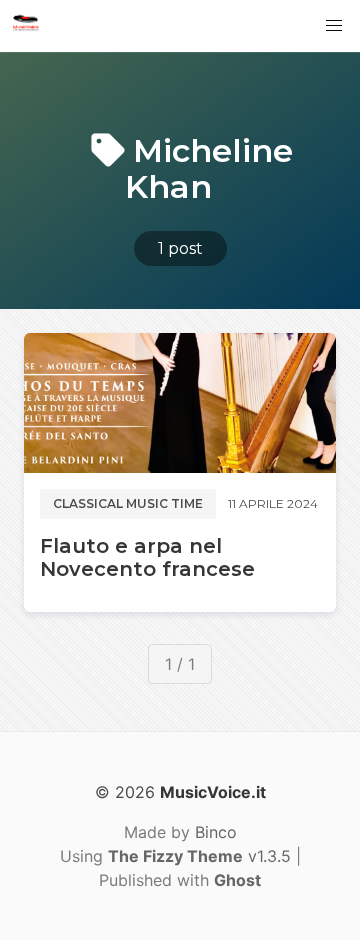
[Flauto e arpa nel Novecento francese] (180, 403)
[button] (334, 26)
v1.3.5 (199, 856)
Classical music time (128, 503)
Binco (216, 832)
